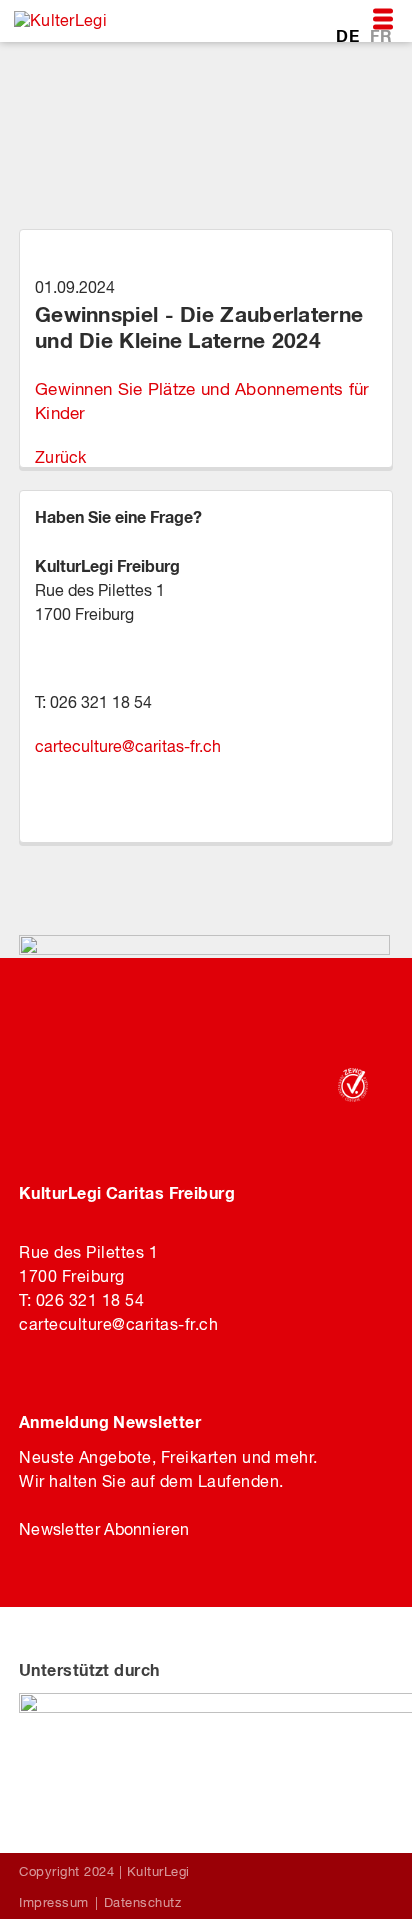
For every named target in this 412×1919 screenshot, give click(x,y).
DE (349, 35)
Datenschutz (143, 1902)
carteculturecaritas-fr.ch (128, 746)
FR (381, 35)
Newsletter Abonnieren (104, 1529)
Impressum (54, 1902)
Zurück (61, 457)
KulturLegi (158, 1871)
